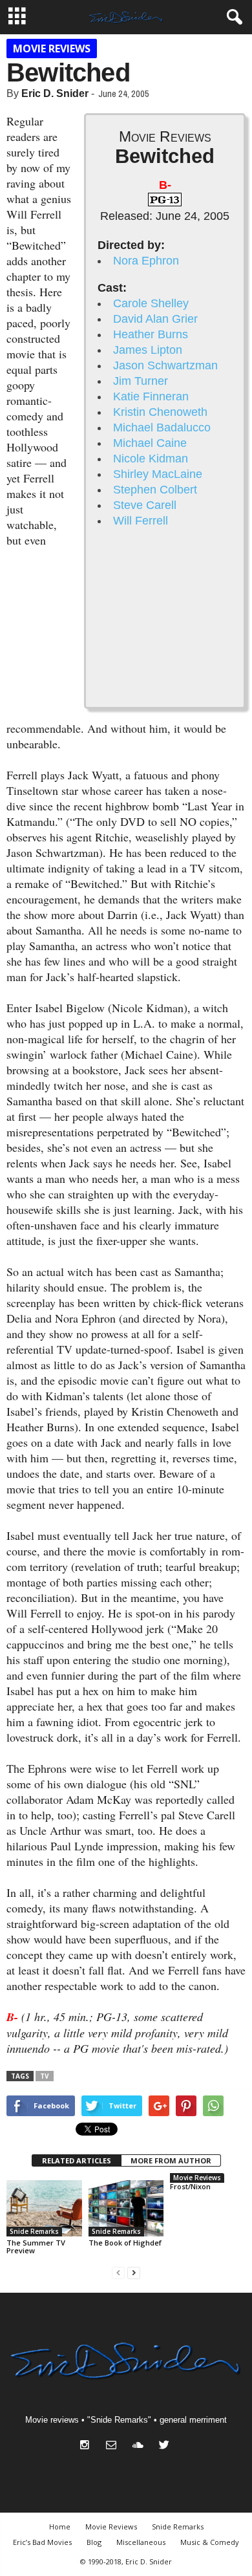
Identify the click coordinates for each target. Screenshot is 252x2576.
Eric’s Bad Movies (42, 2542)
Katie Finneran (151, 396)
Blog (94, 2542)
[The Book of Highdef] (126, 2208)
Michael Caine (150, 443)
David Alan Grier (155, 319)
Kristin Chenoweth (160, 412)
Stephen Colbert (155, 490)
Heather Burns (151, 334)
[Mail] (114, 2446)
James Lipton (148, 350)
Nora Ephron (146, 261)
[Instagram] (88, 2446)
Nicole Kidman (151, 459)
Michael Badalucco (162, 428)
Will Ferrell (141, 521)
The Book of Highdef (125, 2243)
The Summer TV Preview (36, 2246)
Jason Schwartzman (165, 365)
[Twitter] (166, 2446)
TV (45, 2076)
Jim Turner (141, 381)
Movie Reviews (52, 49)
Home (60, 2527)
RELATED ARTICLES (77, 2160)
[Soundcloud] (141, 2446)
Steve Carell (145, 505)
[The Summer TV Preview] (44, 2208)
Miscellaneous (141, 2542)
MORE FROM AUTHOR (171, 2160)
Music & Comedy (210, 2542)
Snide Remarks (34, 2231)
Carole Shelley (151, 303)
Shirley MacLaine (158, 474)
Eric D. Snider (55, 93)
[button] (232, 17)
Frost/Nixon (190, 2186)
